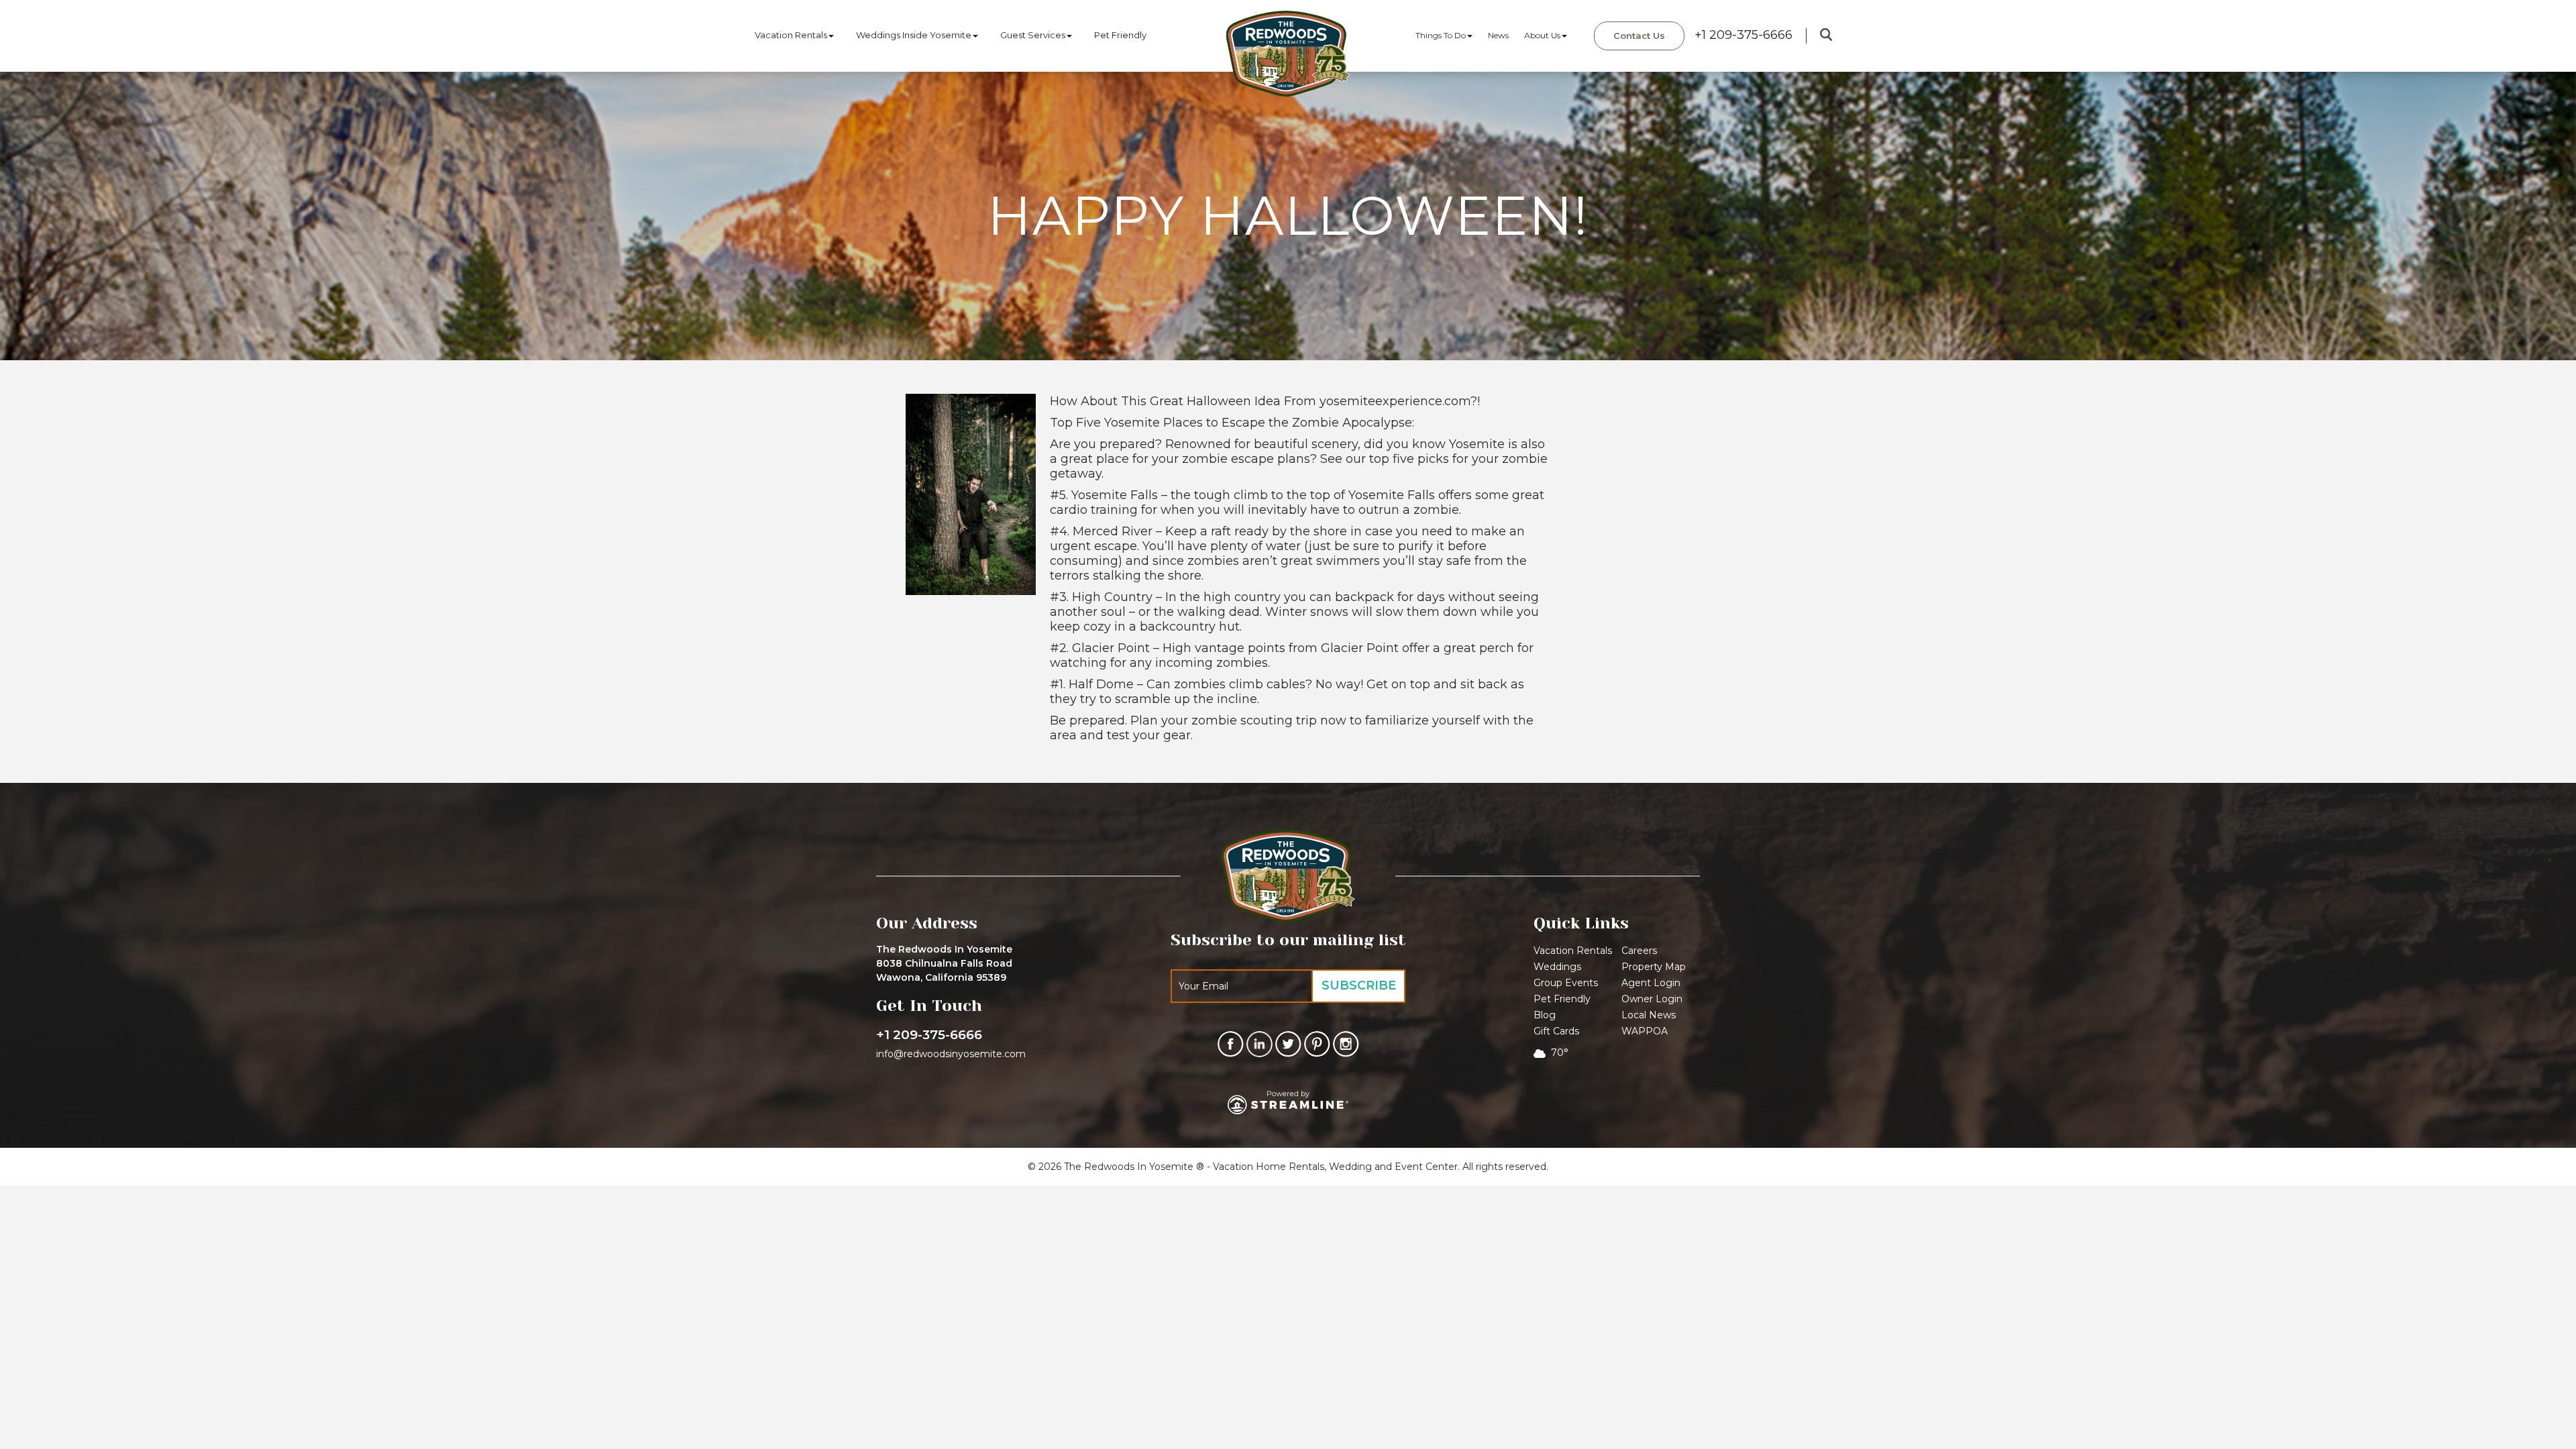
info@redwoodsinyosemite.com (951, 1054)
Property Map (1654, 967)
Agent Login (1651, 983)
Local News (1649, 1015)
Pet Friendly (1120, 35)
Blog (1545, 1015)
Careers (1639, 951)
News (1498, 35)
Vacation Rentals (791, 35)
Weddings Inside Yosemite (914, 35)
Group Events (1566, 983)
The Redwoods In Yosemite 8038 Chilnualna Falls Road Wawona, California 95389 (944, 963)
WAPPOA (1645, 1031)
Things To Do (1441, 35)
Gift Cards (1556, 1031)
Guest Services (1033, 35)
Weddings (1557, 967)
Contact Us (1639, 36)
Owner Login (1652, 999)
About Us (1542, 35)
